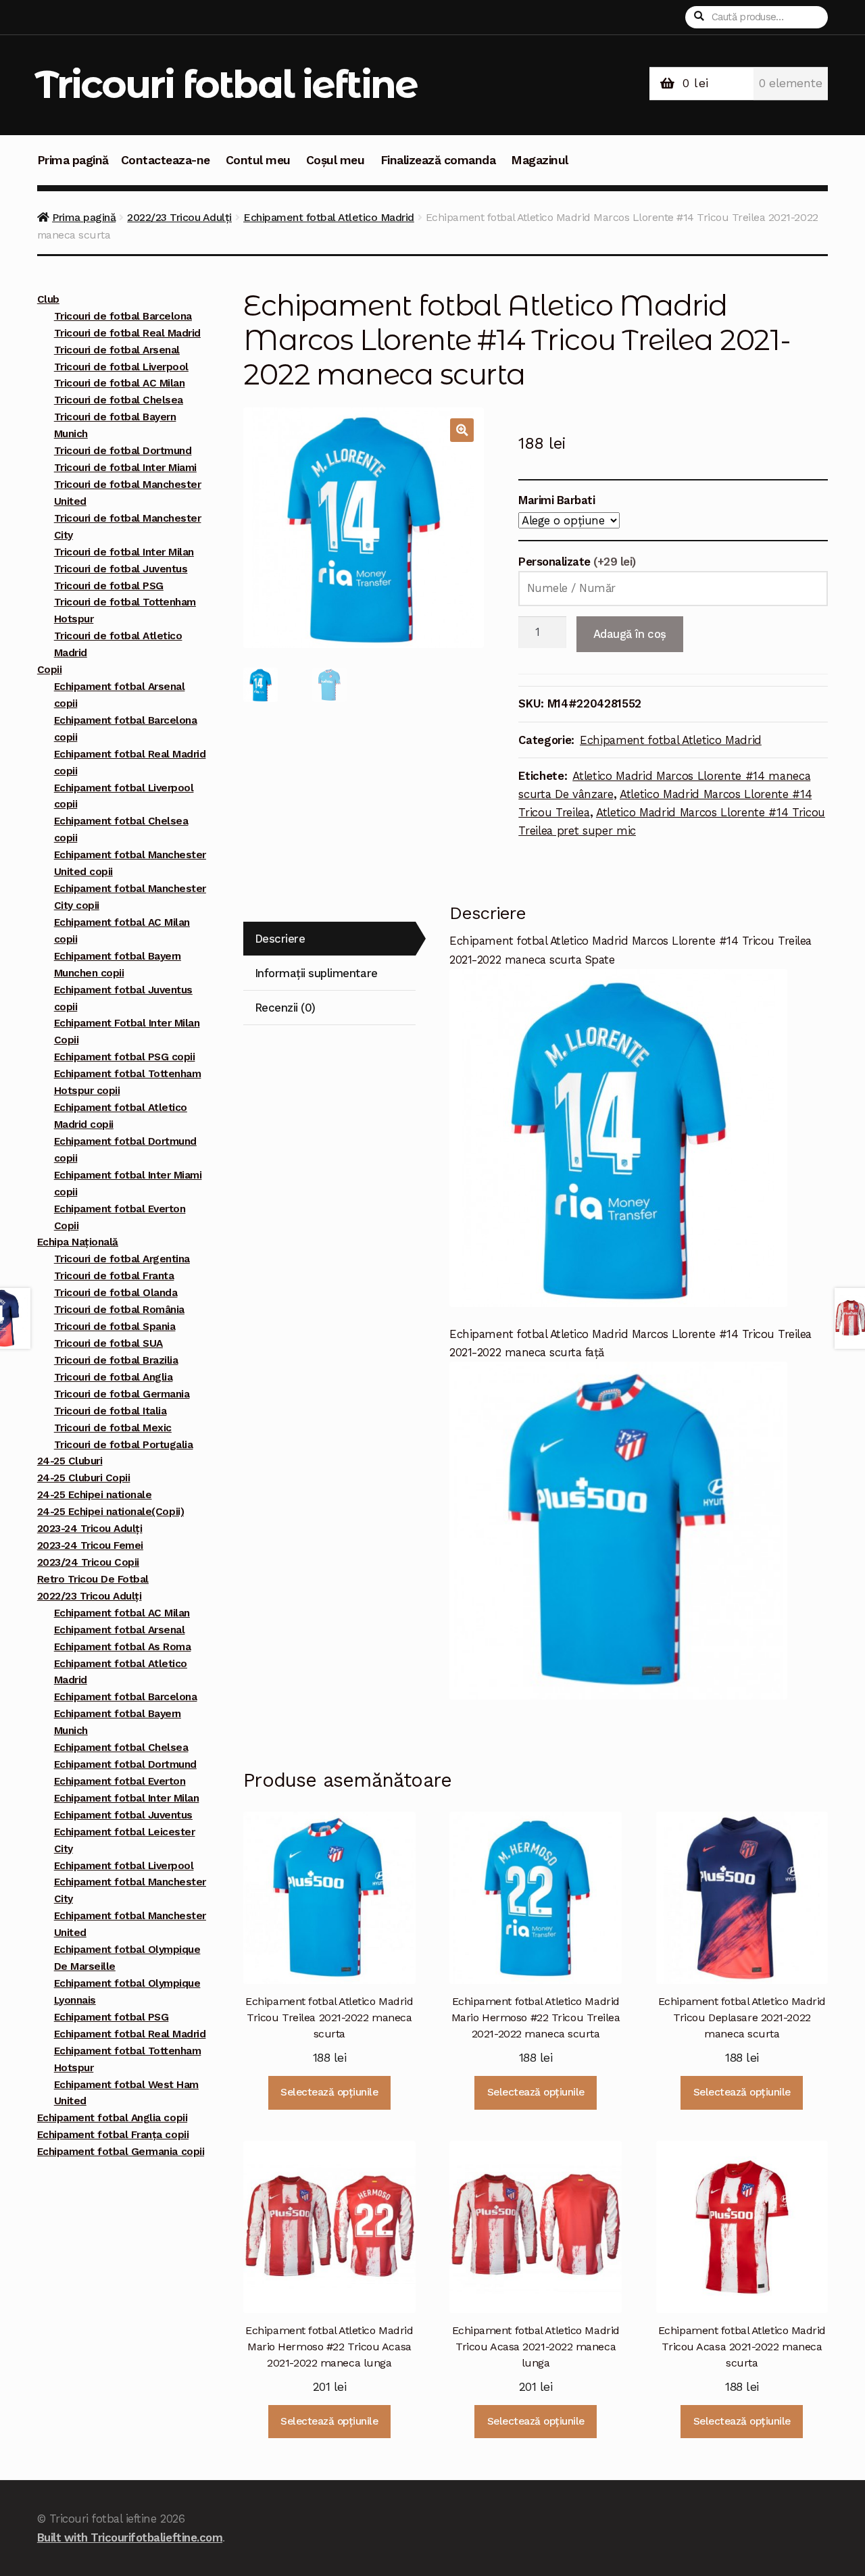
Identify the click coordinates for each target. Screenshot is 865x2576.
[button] (462, 430)
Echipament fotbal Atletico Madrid (329, 217)
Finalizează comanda (438, 160)
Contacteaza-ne (166, 160)
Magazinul (540, 160)
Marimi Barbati (557, 500)
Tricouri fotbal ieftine (226, 84)
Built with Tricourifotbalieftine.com (130, 2537)
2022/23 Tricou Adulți (179, 217)
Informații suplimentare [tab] (316, 973)
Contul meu (258, 160)
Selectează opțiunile (329, 2092)
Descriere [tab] (280, 939)
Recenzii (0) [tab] (285, 1008)
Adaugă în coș (630, 634)
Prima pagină (73, 160)
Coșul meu (336, 160)
